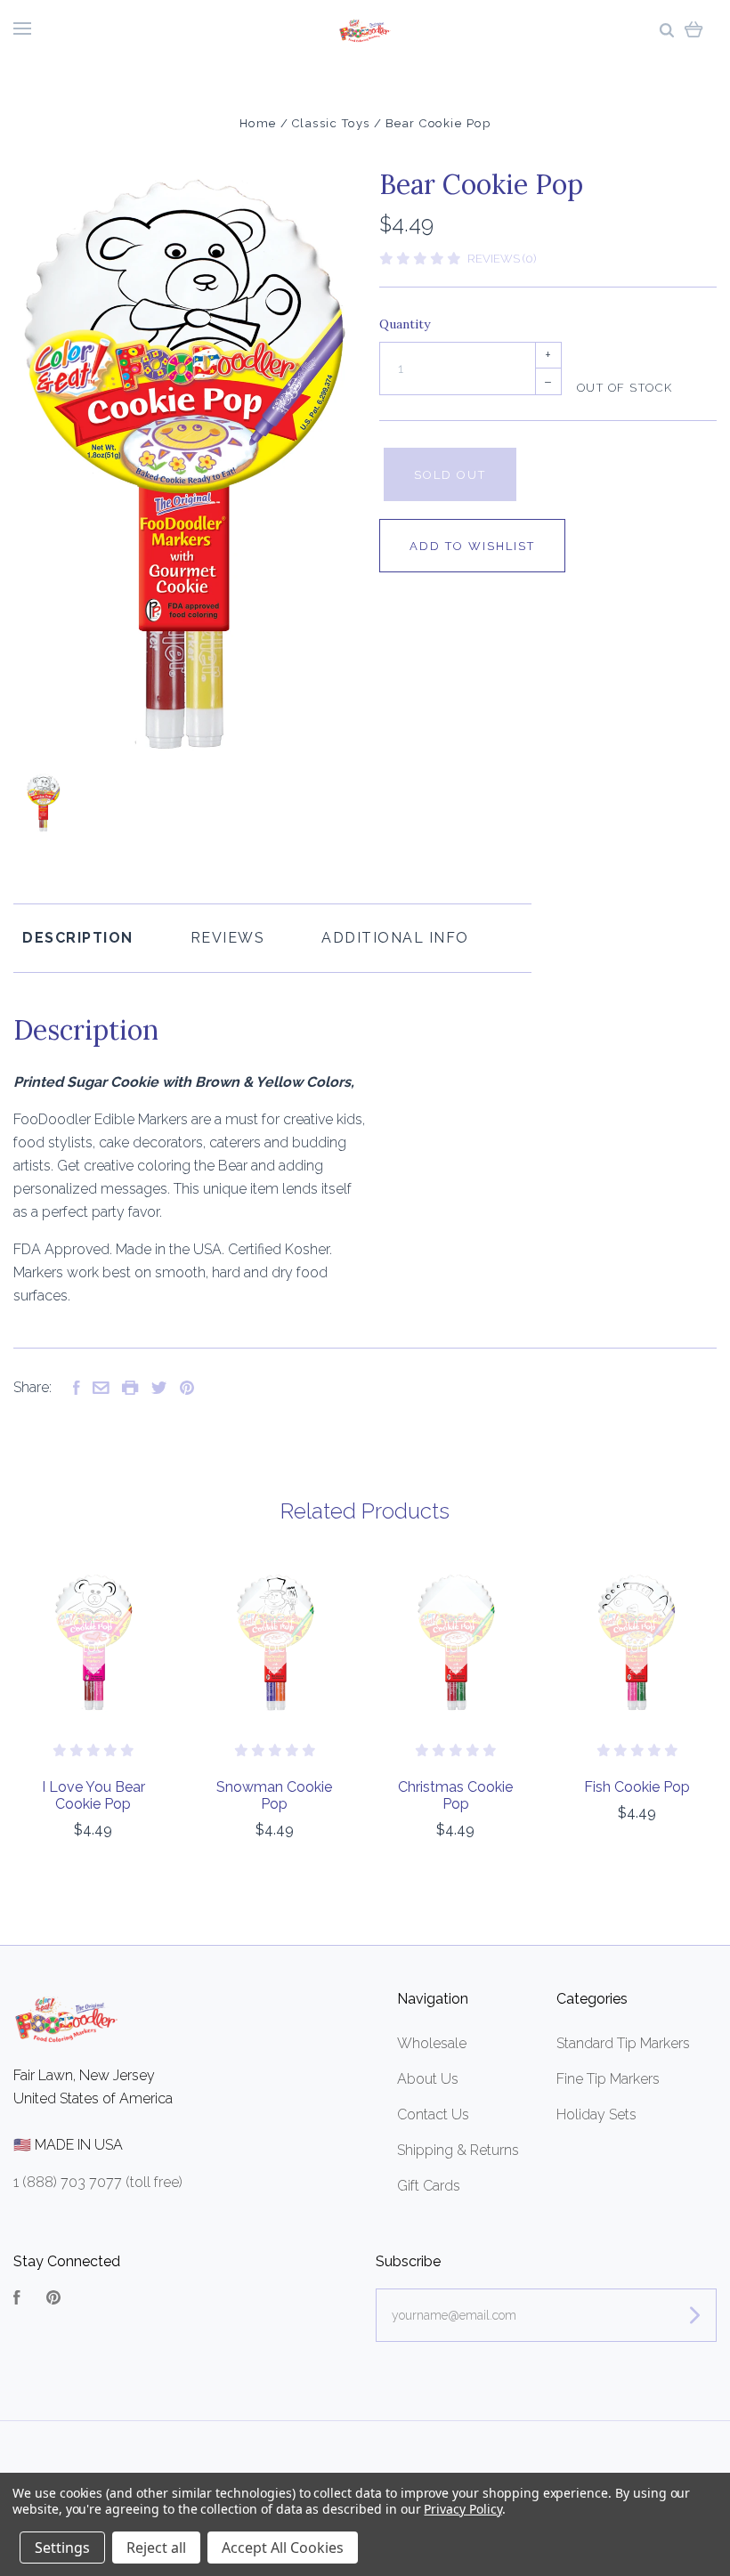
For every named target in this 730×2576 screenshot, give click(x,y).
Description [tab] (78, 938)
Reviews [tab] (228, 938)
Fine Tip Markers (608, 2079)
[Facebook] (17, 2300)
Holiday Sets (596, 2114)
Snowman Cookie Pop (274, 1795)
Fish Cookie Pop (637, 1787)
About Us (428, 2079)
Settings (62, 2548)
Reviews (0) (502, 259)
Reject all (156, 2548)
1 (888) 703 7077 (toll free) (98, 2182)
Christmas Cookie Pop (455, 1795)
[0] (694, 29)
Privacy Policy (462, 2509)
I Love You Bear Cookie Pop (93, 1795)
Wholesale (432, 2043)
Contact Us (433, 2114)
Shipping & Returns (458, 2150)
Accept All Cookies (283, 2548)
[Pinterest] (53, 2300)
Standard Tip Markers (623, 2043)
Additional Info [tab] (395, 938)
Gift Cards (429, 2186)
